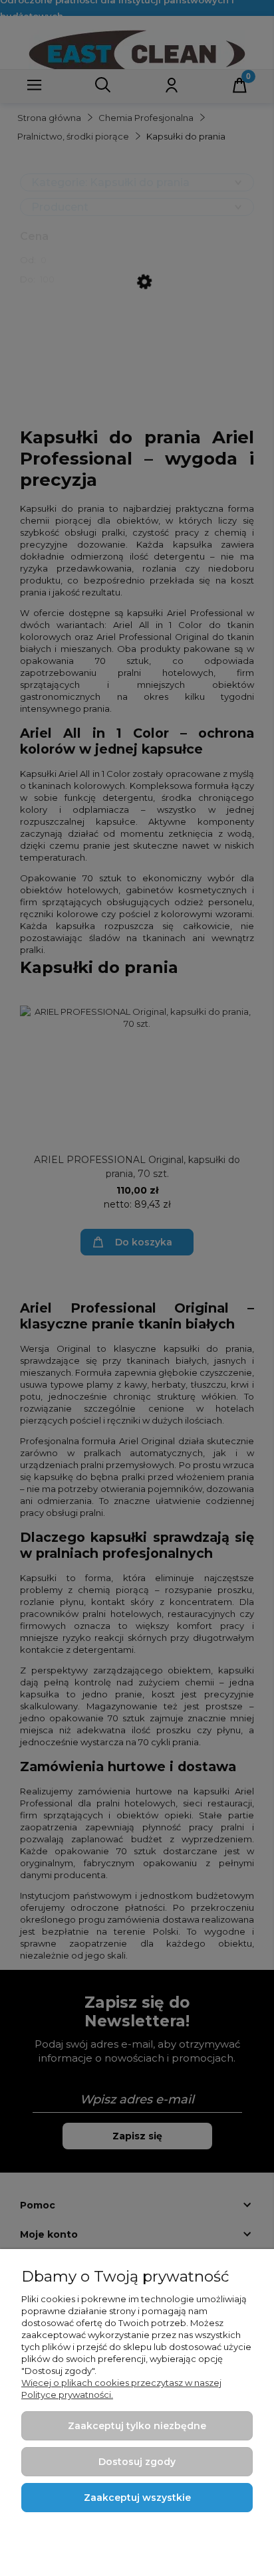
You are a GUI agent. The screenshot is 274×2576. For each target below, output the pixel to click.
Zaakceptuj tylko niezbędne (137, 2426)
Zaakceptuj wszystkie (137, 2498)
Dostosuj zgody (137, 2462)
